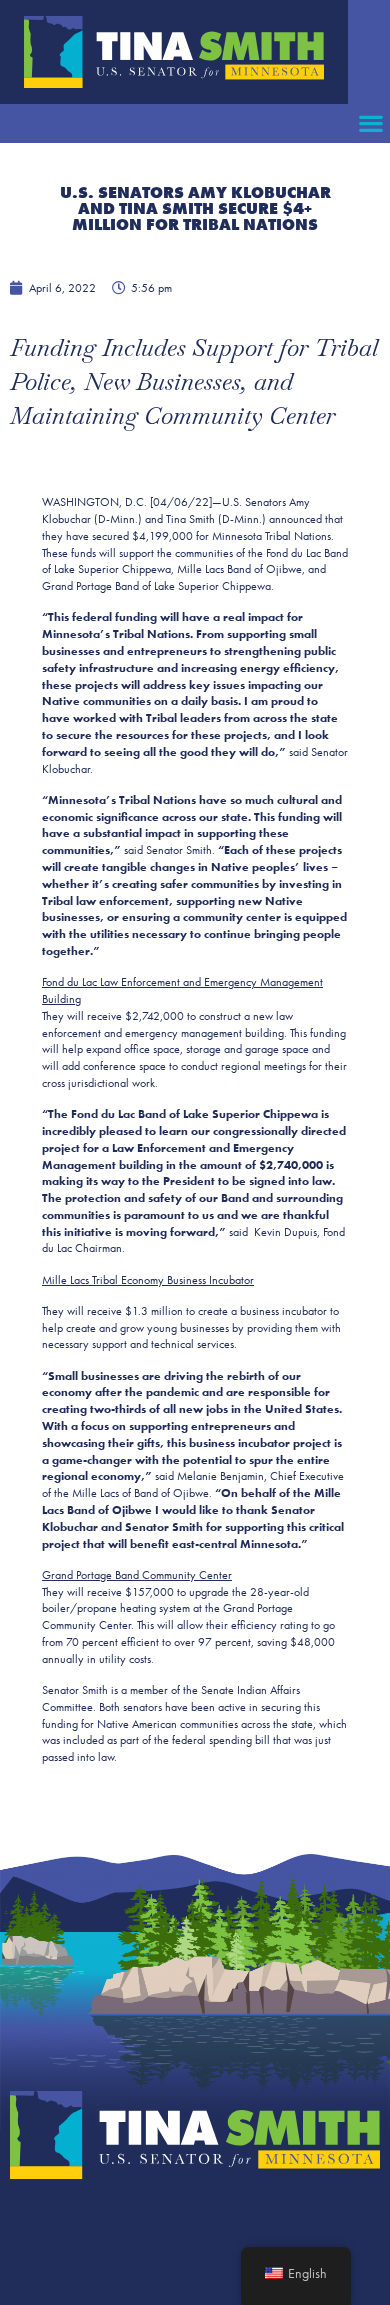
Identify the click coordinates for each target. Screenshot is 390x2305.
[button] (370, 123)
